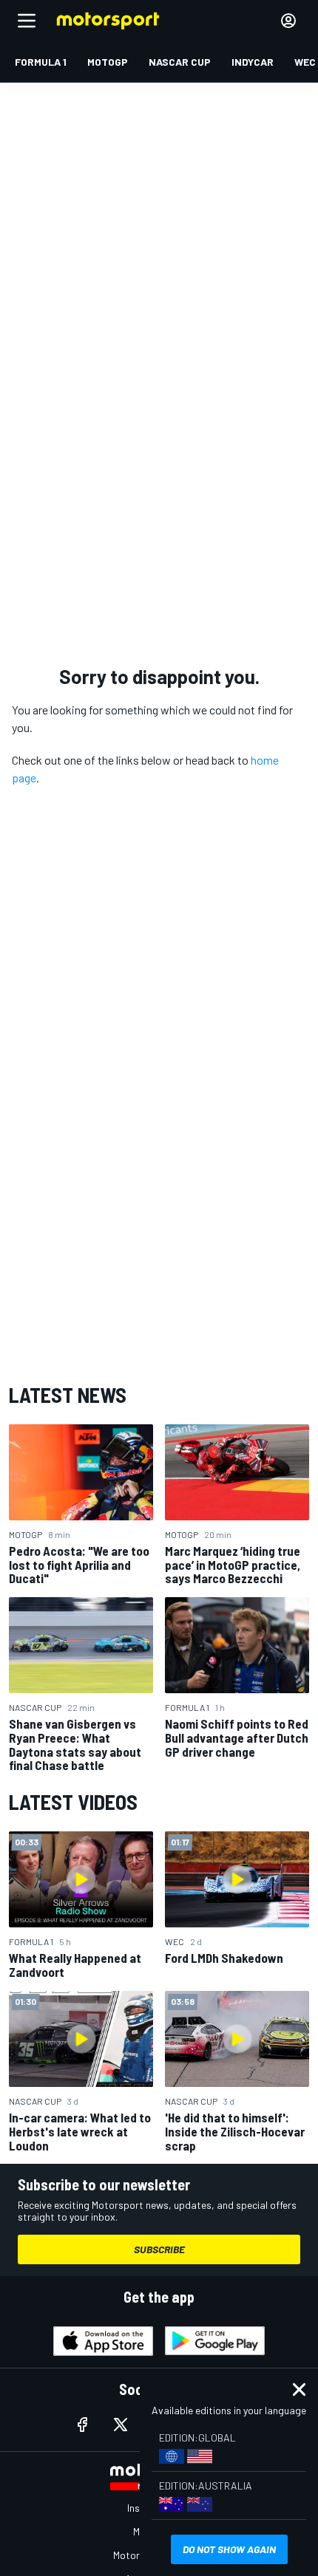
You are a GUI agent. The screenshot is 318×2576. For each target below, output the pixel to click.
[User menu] (288, 21)
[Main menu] (27, 21)
